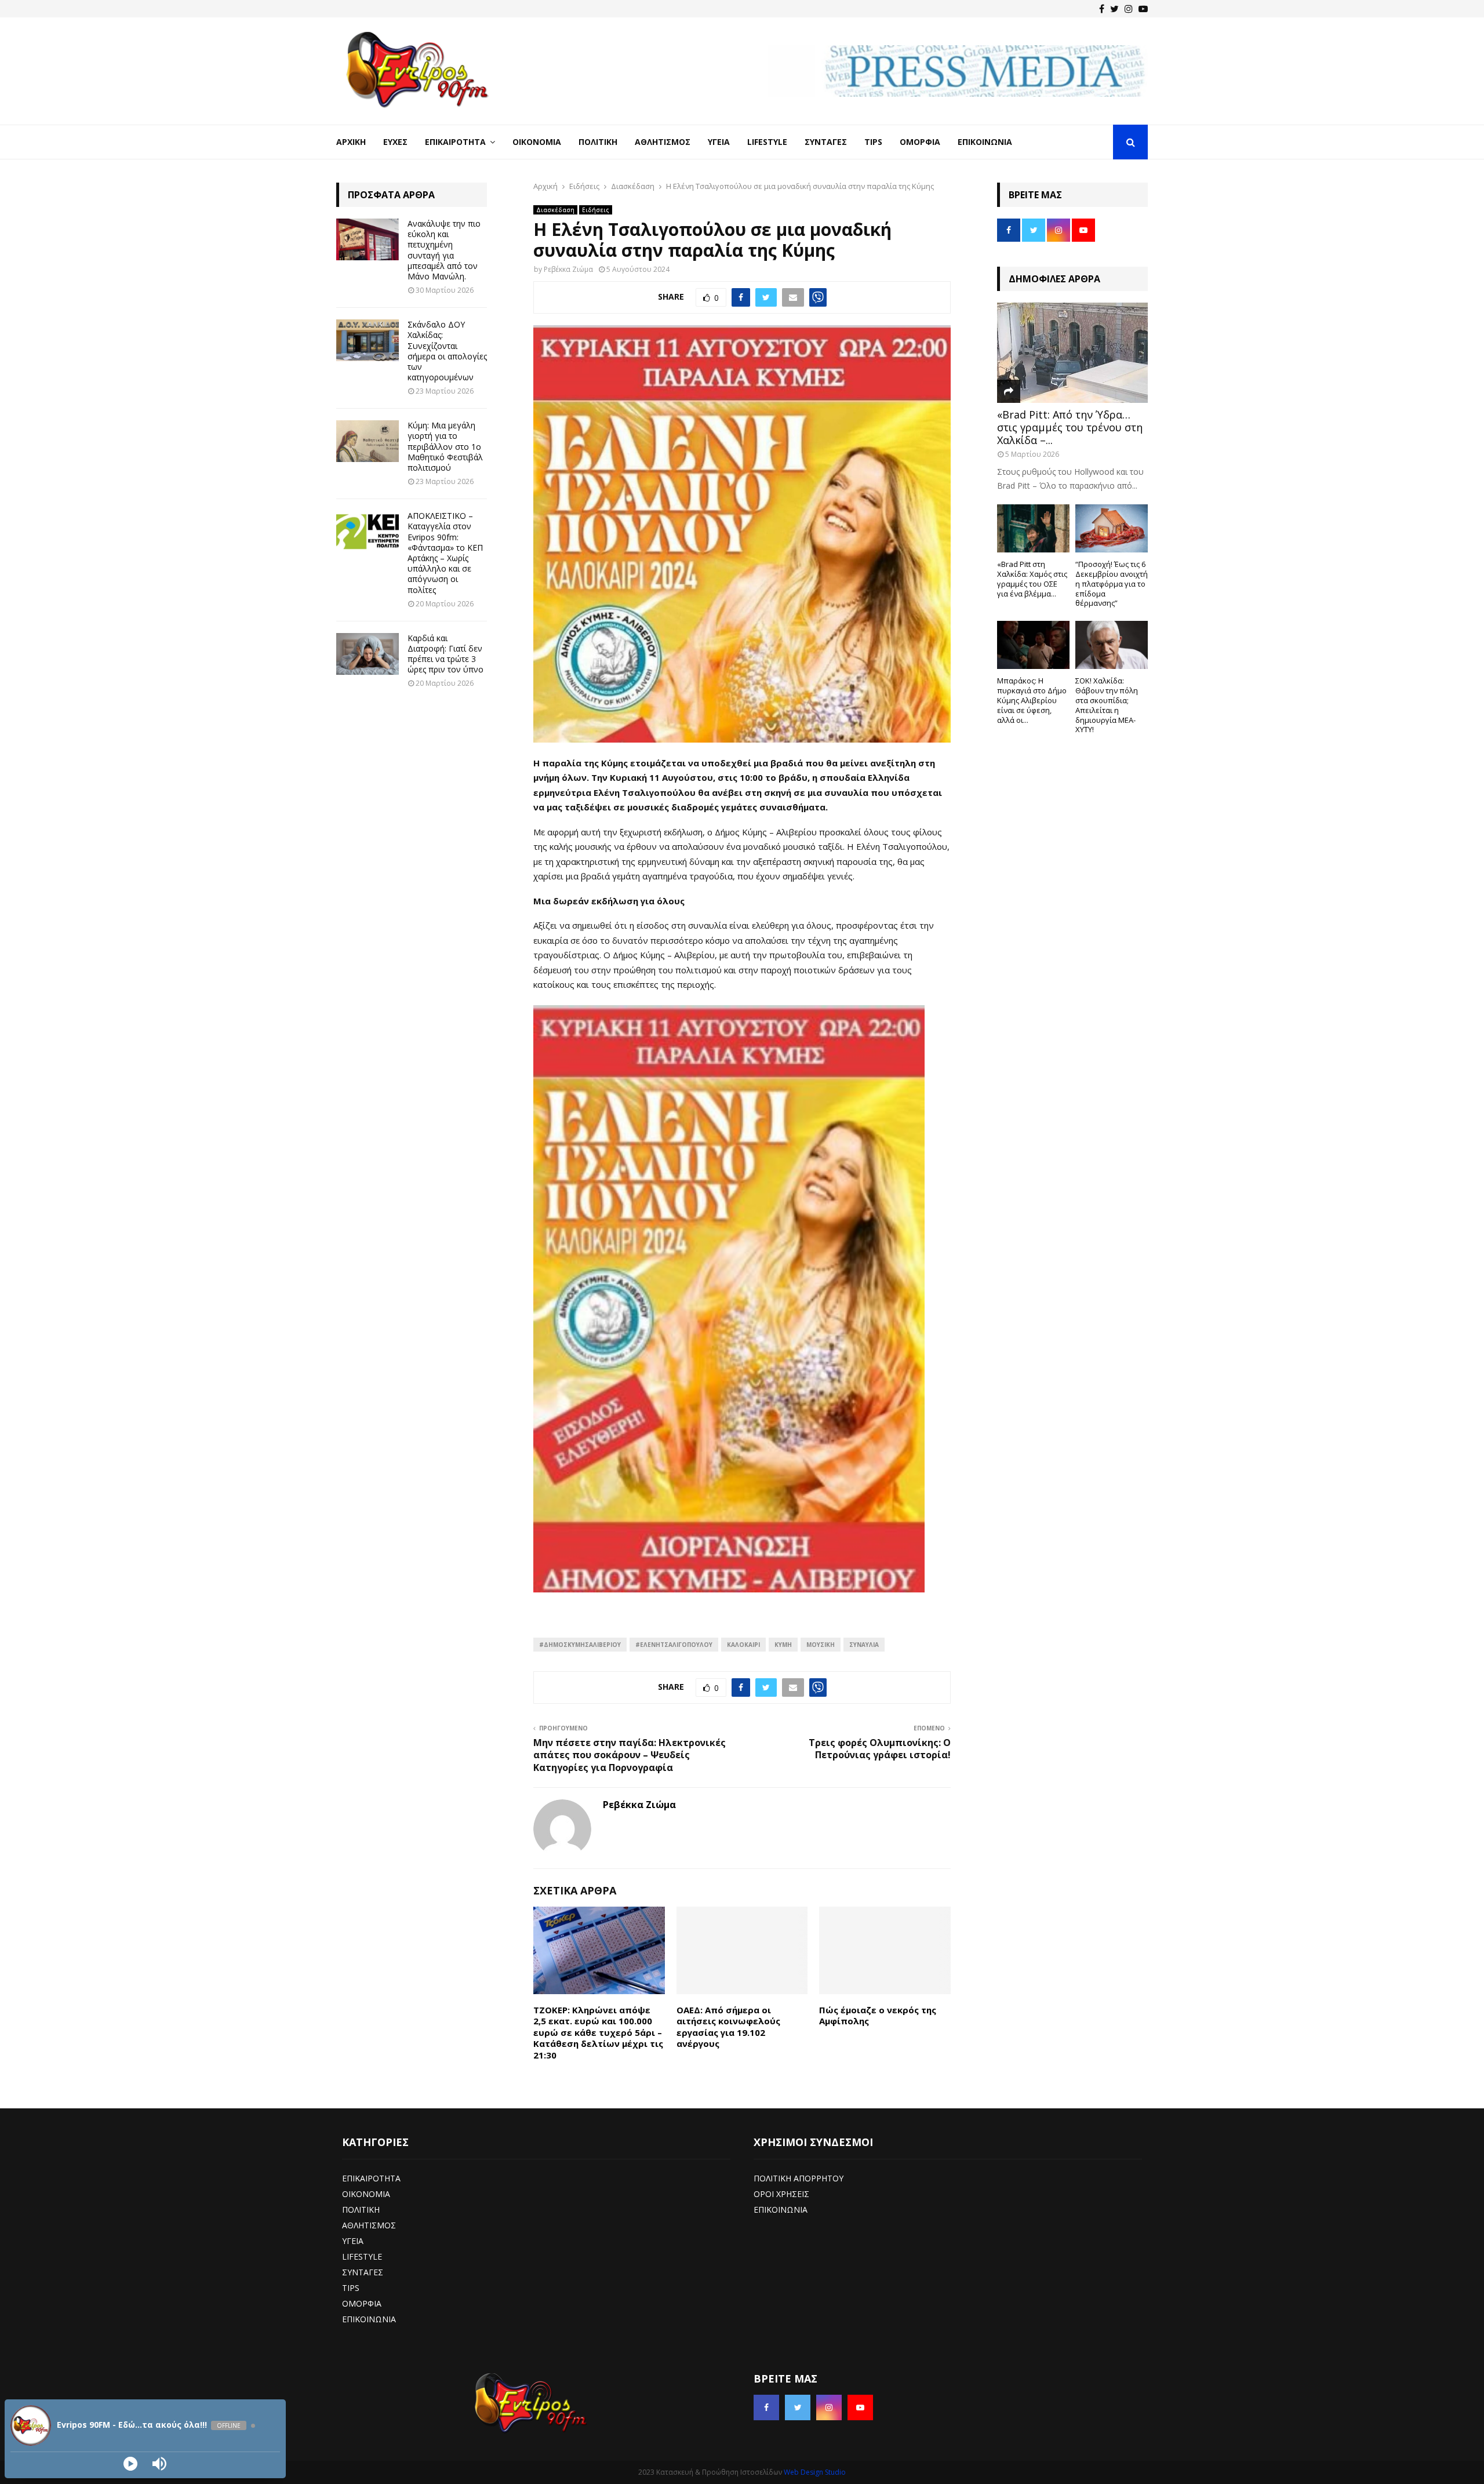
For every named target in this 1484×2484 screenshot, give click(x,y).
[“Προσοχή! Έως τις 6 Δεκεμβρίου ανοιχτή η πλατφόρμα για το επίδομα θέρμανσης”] (1112, 528)
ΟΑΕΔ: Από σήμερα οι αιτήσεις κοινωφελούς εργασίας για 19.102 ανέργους (728, 2027)
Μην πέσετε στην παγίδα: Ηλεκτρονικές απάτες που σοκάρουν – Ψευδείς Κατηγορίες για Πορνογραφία (630, 1755)
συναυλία (864, 1645)
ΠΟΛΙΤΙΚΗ (361, 2210)
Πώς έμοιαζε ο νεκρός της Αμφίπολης (878, 2016)
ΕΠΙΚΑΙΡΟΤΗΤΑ (371, 2178)
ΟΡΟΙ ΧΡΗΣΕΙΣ (781, 2194)
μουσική (821, 1645)
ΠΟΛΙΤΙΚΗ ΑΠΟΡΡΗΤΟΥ (799, 2178)
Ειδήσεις (596, 210)
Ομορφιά (920, 142)
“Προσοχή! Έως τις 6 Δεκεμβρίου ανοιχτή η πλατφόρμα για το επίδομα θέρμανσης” (1112, 583)
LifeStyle (767, 142)
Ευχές (395, 142)
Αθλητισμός (663, 142)
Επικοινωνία (985, 142)
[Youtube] (1143, 9)
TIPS (351, 2288)
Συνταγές (826, 142)
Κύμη (783, 1645)
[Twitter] (1114, 9)
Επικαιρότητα (455, 142)
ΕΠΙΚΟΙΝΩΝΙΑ (369, 2319)
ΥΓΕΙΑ (353, 2241)
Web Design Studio (815, 2472)
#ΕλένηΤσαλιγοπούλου (674, 1645)
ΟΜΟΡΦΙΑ (362, 2303)
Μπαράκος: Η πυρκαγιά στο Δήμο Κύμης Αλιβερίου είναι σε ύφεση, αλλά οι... (1032, 700)
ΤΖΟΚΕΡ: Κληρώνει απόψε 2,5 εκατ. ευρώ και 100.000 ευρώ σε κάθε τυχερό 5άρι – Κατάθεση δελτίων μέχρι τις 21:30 (598, 2032)
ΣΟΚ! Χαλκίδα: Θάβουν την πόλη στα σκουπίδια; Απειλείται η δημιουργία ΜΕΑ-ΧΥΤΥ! (1107, 705)
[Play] (130, 2464)
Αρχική (351, 142)
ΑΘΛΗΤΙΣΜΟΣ (369, 2225)
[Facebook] (1102, 9)
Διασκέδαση (555, 210)
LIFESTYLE (362, 2256)
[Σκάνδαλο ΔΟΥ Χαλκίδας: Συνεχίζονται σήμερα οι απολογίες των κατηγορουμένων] (368, 340)
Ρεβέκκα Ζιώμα (568, 269)
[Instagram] (1129, 9)
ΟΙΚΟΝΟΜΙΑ (366, 2194)
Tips (873, 142)
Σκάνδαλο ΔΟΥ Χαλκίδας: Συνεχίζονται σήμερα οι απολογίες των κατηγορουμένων (447, 351)
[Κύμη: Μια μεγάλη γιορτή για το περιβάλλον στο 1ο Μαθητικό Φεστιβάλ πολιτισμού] (368, 441)
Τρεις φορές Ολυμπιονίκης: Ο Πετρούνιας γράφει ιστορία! (880, 1749)
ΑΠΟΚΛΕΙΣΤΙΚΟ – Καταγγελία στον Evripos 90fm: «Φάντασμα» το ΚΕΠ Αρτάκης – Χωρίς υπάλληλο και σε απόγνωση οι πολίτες (445, 552)
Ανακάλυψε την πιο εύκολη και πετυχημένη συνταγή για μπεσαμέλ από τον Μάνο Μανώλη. (444, 250)
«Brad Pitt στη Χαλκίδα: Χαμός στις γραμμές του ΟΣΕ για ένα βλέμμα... (1032, 579)
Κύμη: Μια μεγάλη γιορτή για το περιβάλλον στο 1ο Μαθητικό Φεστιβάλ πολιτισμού (445, 446)
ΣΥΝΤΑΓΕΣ (363, 2272)
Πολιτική (598, 142)
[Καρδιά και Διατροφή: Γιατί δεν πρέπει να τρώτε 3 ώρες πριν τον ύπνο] (368, 654)
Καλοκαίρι (743, 1645)
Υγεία (719, 142)
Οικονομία (537, 142)
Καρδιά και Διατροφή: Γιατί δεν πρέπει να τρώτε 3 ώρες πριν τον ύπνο (445, 654)
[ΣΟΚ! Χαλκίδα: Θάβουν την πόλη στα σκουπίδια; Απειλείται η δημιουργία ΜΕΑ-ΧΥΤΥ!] (1112, 645)
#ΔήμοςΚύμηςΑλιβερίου (580, 1645)
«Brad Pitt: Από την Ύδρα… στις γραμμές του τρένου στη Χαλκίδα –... (1070, 427)
